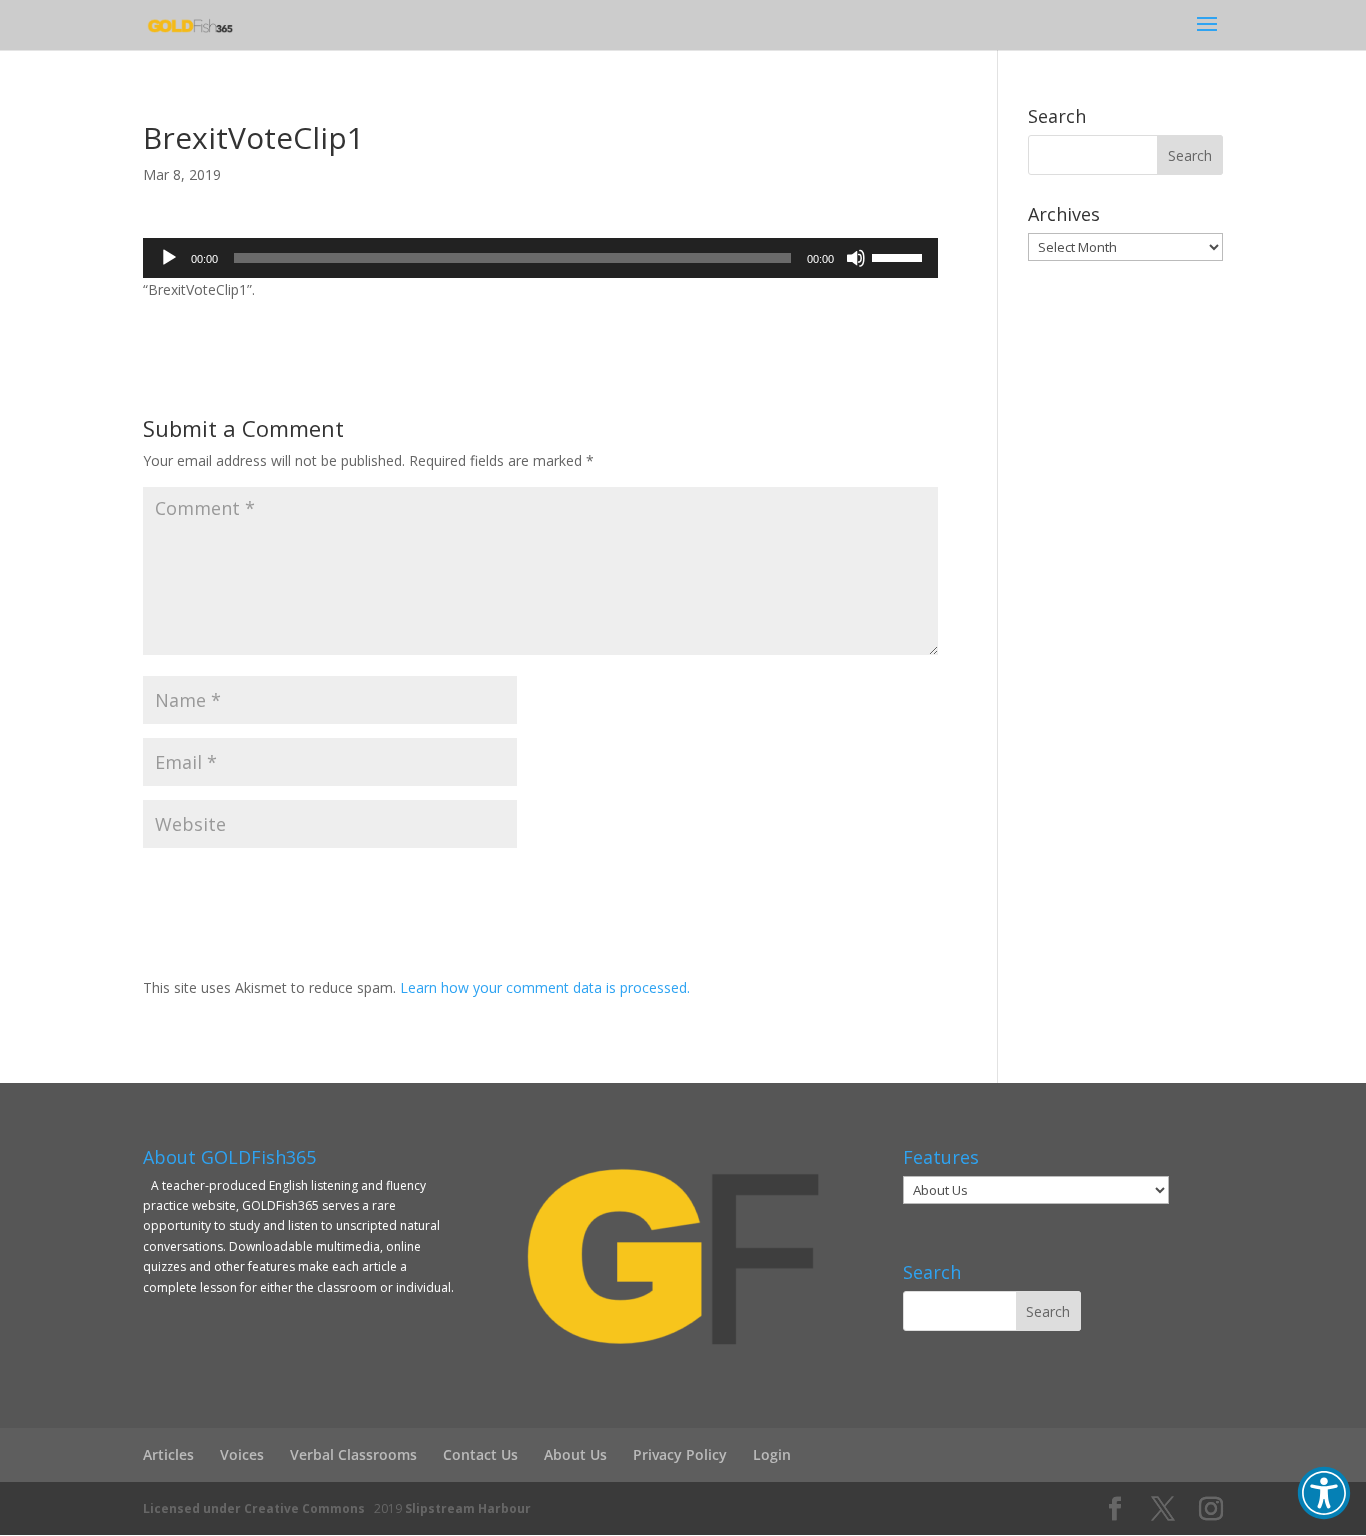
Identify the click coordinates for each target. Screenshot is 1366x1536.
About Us (575, 1454)
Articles (168, 1454)
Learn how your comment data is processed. (545, 987)
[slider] (900, 256)
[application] (540, 258)
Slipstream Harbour (468, 1508)
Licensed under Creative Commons (254, 1508)
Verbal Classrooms (353, 1454)
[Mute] (856, 258)
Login (772, 1454)
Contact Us (480, 1454)
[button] (1324, 1493)
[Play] (169, 258)
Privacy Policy (680, 1454)
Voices (242, 1454)
